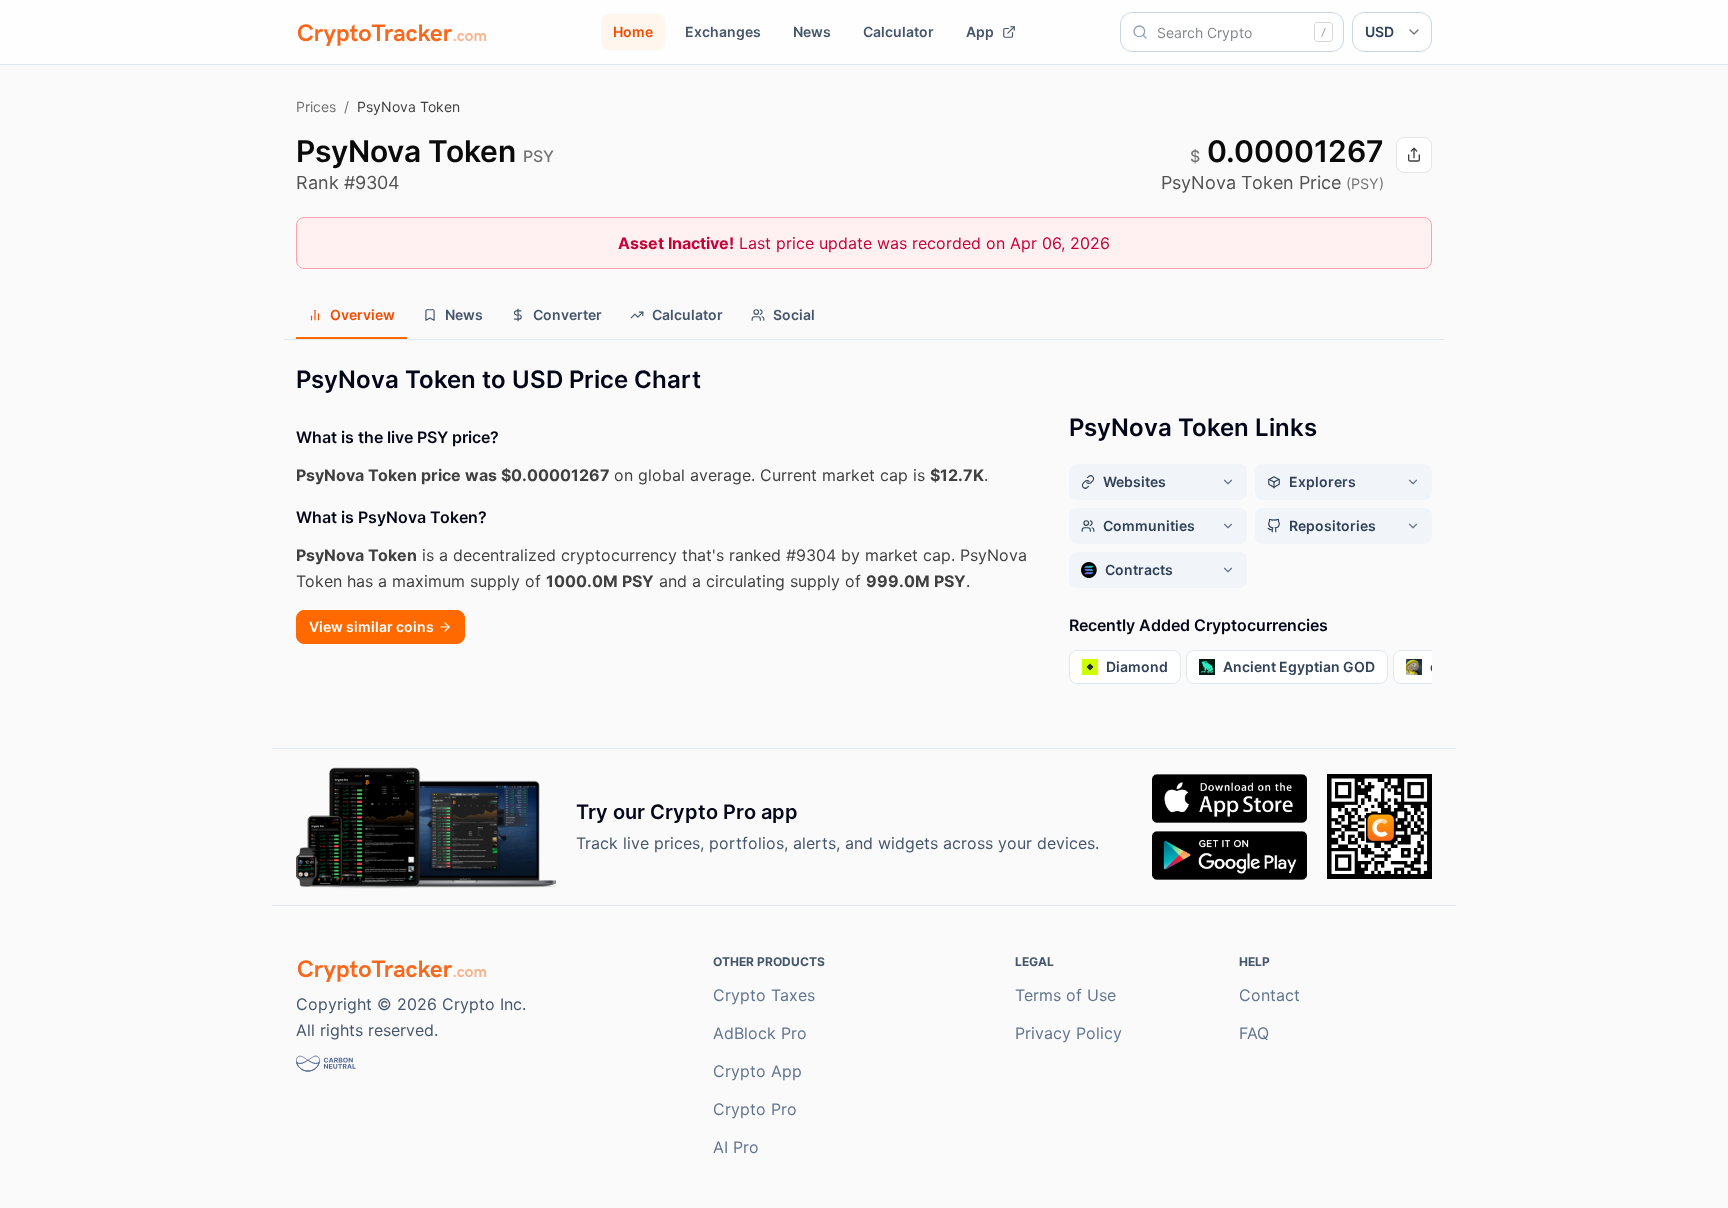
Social (794, 314)
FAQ (1254, 1033)
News (812, 31)
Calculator (898, 31)
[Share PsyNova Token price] (1414, 155)
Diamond (1137, 666)
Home (633, 31)
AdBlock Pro (760, 1033)
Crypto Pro (755, 1109)
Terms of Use (1065, 995)
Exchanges (723, 31)
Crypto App (757, 1071)
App (980, 31)
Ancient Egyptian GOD (1299, 666)
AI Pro (736, 1147)
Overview (362, 314)
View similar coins (371, 626)
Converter (567, 314)
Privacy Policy (1068, 1033)
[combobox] (1232, 32)
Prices (316, 106)
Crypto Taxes (764, 995)
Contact (1269, 995)
